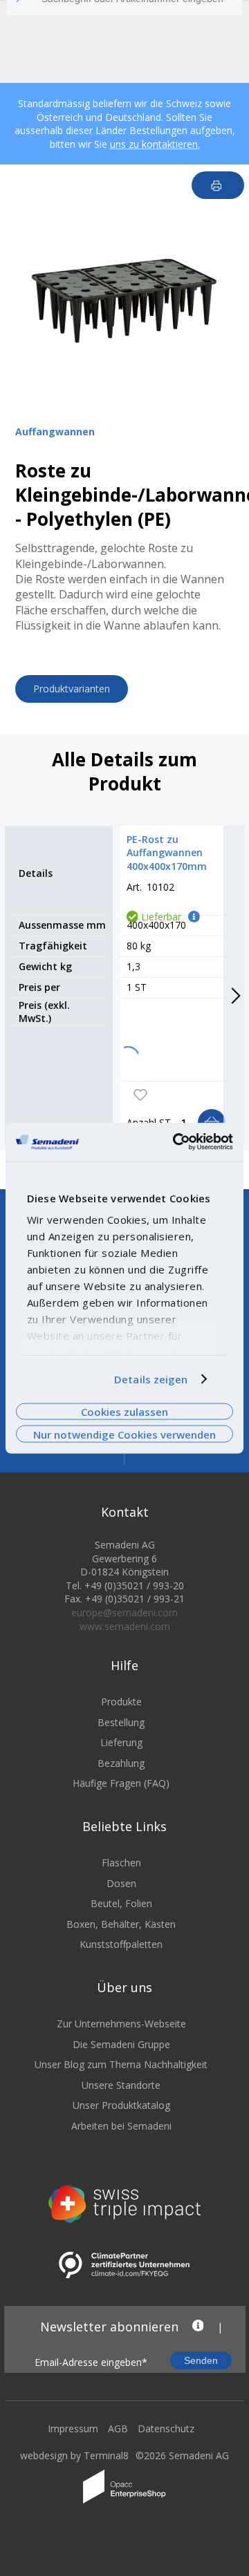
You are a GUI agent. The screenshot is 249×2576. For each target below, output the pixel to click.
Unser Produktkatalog (121, 2105)
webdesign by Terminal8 (74, 2455)
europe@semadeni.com (124, 1612)
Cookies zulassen (124, 1412)
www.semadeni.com (125, 1626)
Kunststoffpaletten (121, 1944)
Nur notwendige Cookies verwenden (124, 1434)
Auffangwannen (55, 432)
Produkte (121, 1702)
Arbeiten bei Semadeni (121, 2126)
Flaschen (121, 1863)
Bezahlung (121, 1763)
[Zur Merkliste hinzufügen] (140, 1095)
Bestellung (121, 1722)
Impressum (73, 2428)
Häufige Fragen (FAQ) (121, 1783)
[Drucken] (218, 185)
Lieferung (121, 1742)
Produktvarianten (72, 689)
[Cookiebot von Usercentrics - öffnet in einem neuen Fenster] (176, 1142)
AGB (118, 2428)
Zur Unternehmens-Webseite (121, 2024)
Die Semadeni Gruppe (121, 2044)
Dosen (121, 1883)
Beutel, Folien (121, 1903)
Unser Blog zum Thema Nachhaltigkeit (121, 2064)
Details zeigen (151, 1379)
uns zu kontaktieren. (155, 144)
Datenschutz (166, 2428)
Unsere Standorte (121, 2085)
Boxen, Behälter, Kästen (121, 1924)
